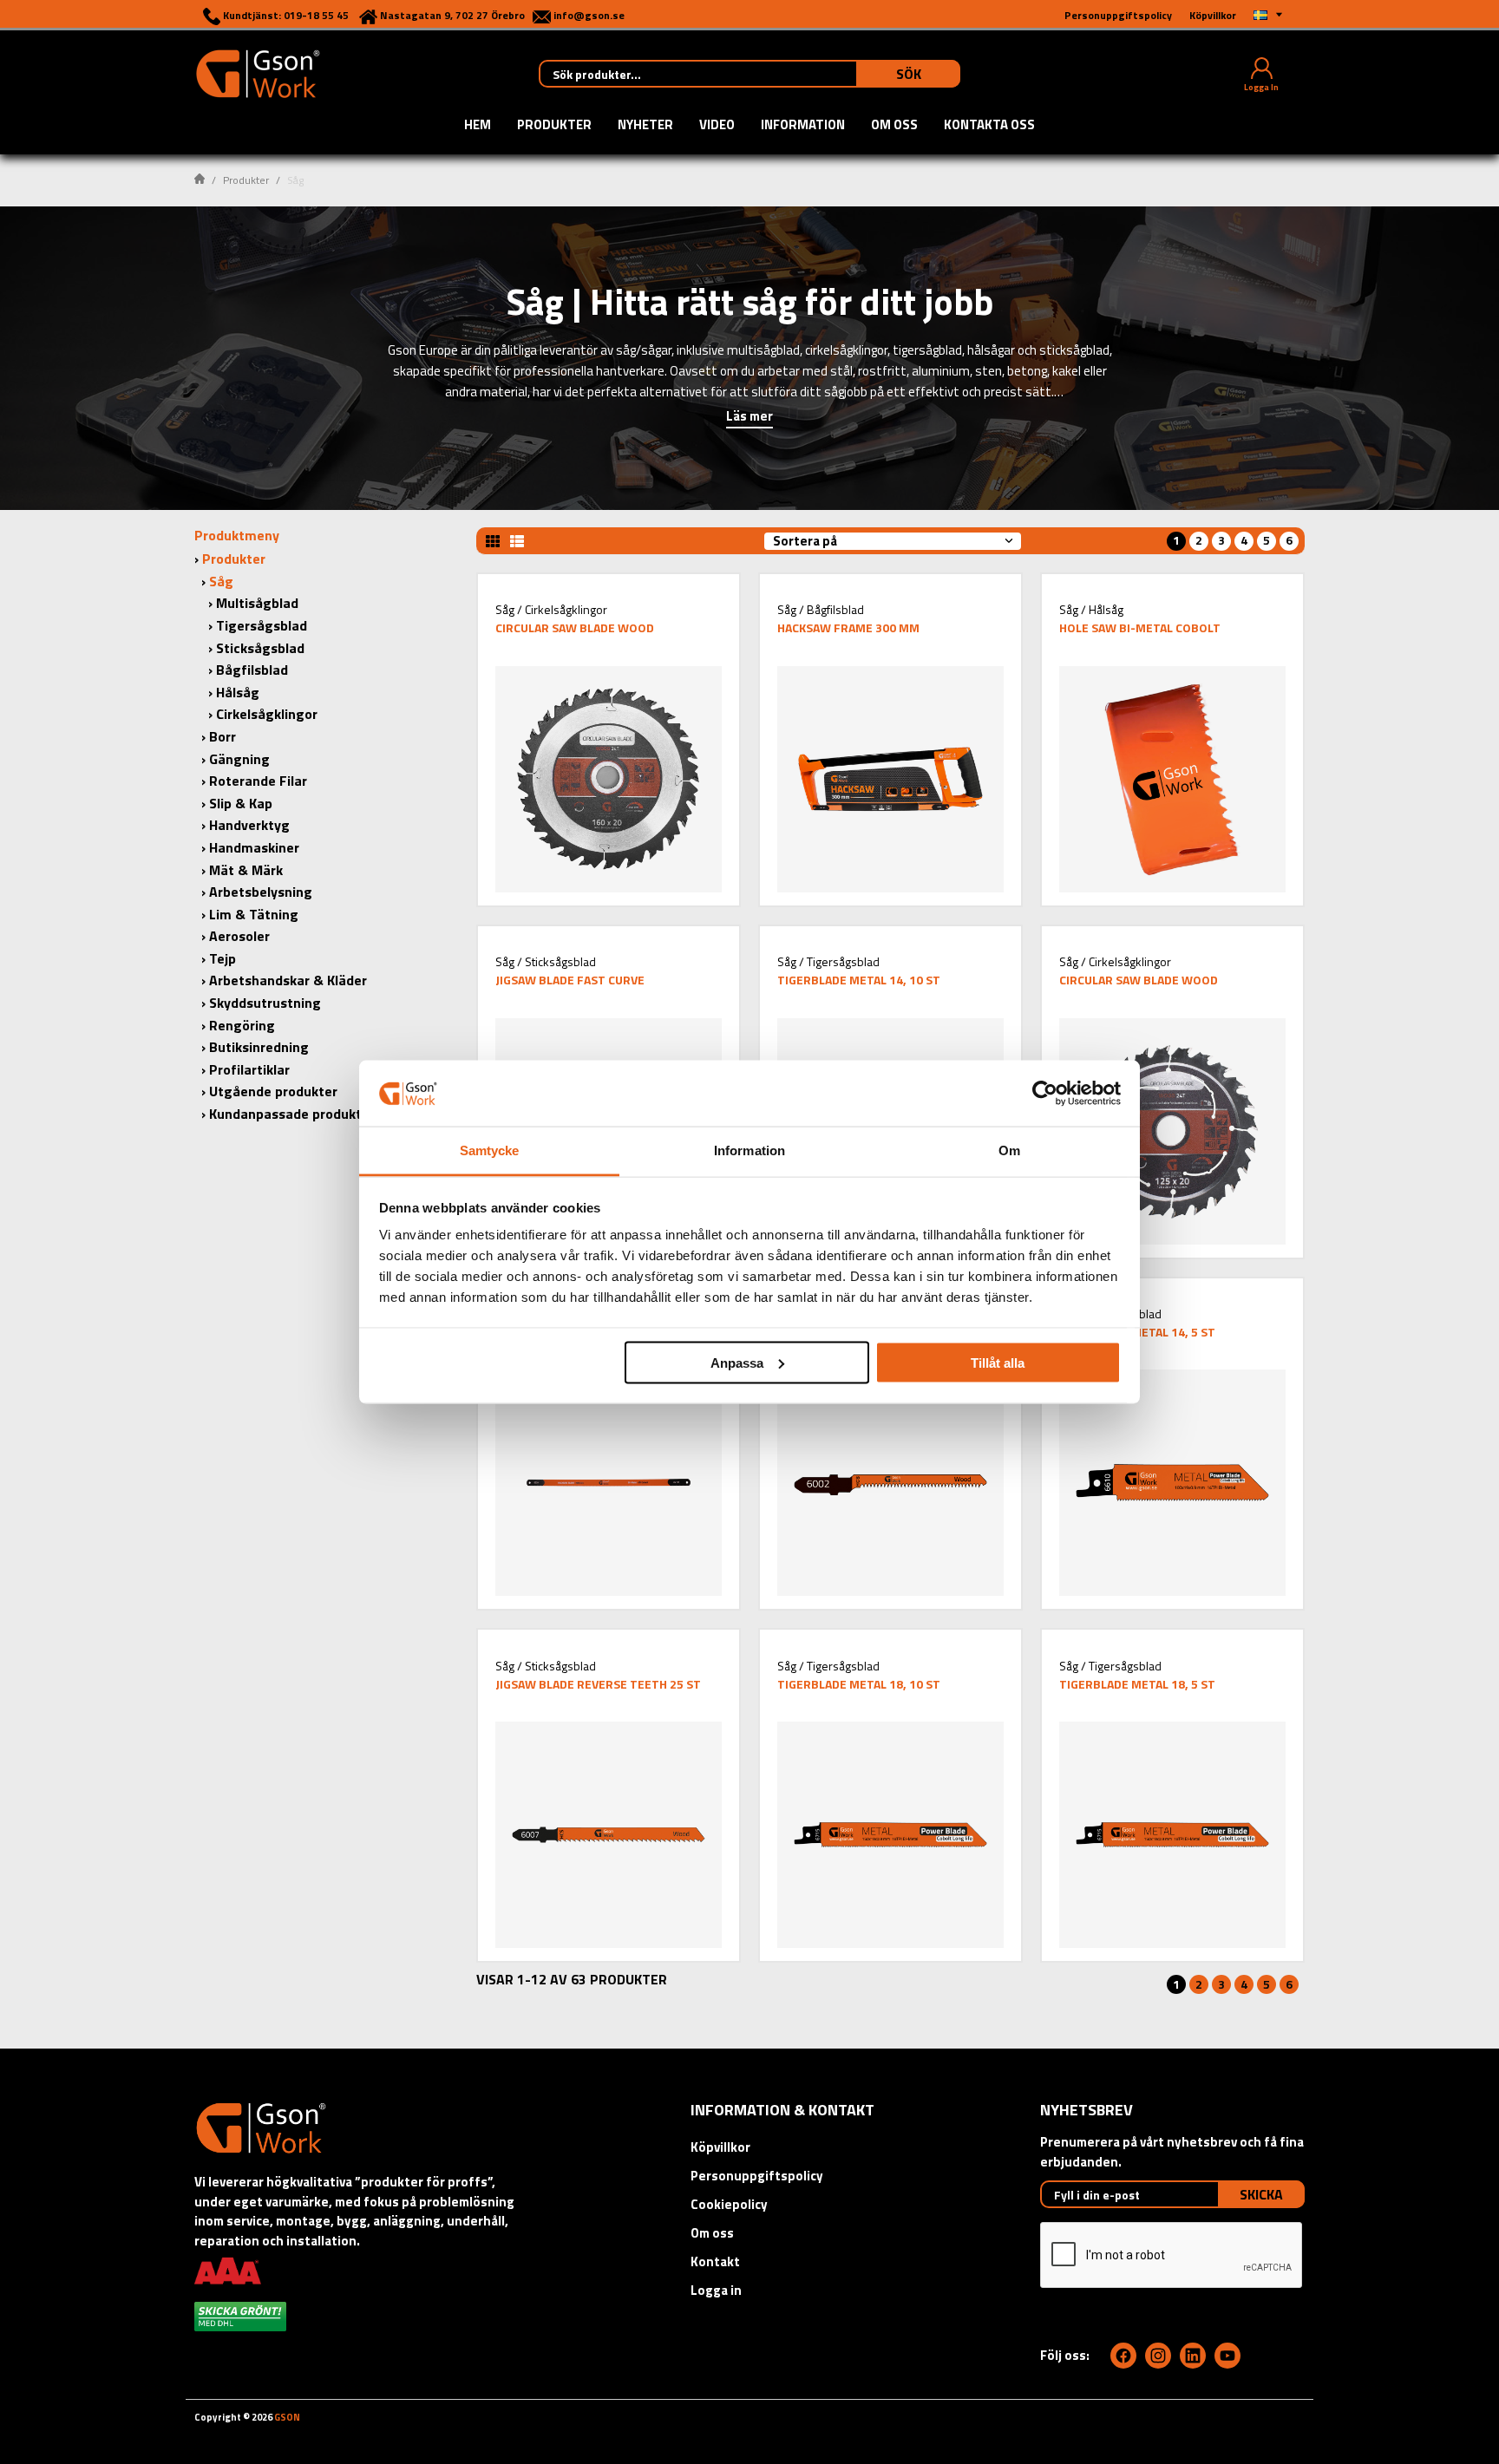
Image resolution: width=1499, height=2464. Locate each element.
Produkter (554, 126)
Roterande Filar (258, 781)
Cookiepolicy (729, 2204)
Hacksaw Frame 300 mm (848, 627)
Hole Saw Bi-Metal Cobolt (1140, 627)
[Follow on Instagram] (1158, 2356)
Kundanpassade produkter (292, 1114)
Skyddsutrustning (265, 1003)
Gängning (239, 759)
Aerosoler (239, 936)
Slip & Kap (241, 803)
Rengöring (242, 1025)
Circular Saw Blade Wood (575, 627)
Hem (478, 126)
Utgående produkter (273, 1091)
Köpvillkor (720, 2147)
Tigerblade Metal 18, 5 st (1137, 1684)
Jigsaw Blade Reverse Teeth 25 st (598, 1684)
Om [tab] (1009, 1150)
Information (803, 126)
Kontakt (715, 2261)
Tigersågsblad (262, 625)
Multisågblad (257, 603)
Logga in (716, 2290)
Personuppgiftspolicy (757, 2176)
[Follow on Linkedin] (1193, 2356)
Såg (221, 581)
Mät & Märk (246, 870)
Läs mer (749, 418)
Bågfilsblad (252, 670)
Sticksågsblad (260, 648)
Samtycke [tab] (490, 1150)
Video (717, 126)
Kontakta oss (989, 126)
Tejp (223, 958)
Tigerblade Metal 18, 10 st (859, 1684)
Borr (223, 736)
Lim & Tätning (254, 914)
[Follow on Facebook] (1123, 2356)
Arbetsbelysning (261, 892)
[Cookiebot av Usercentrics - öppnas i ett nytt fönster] (1045, 1093)
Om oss (894, 126)
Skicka (1261, 2194)
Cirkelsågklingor (267, 714)
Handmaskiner (254, 847)
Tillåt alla (998, 1362)
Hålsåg (238, 692)
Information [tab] (749, 1150)
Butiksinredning (259, 1047)
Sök (909, 74)
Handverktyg (249, 825)
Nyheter (645, 126)
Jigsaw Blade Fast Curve (570, 980)
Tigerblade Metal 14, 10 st (859, 980)
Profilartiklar (249, 1069)
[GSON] (258, 72)
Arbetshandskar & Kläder (288, 980)
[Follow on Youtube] (1227, 2356)
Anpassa (737, 1362)
